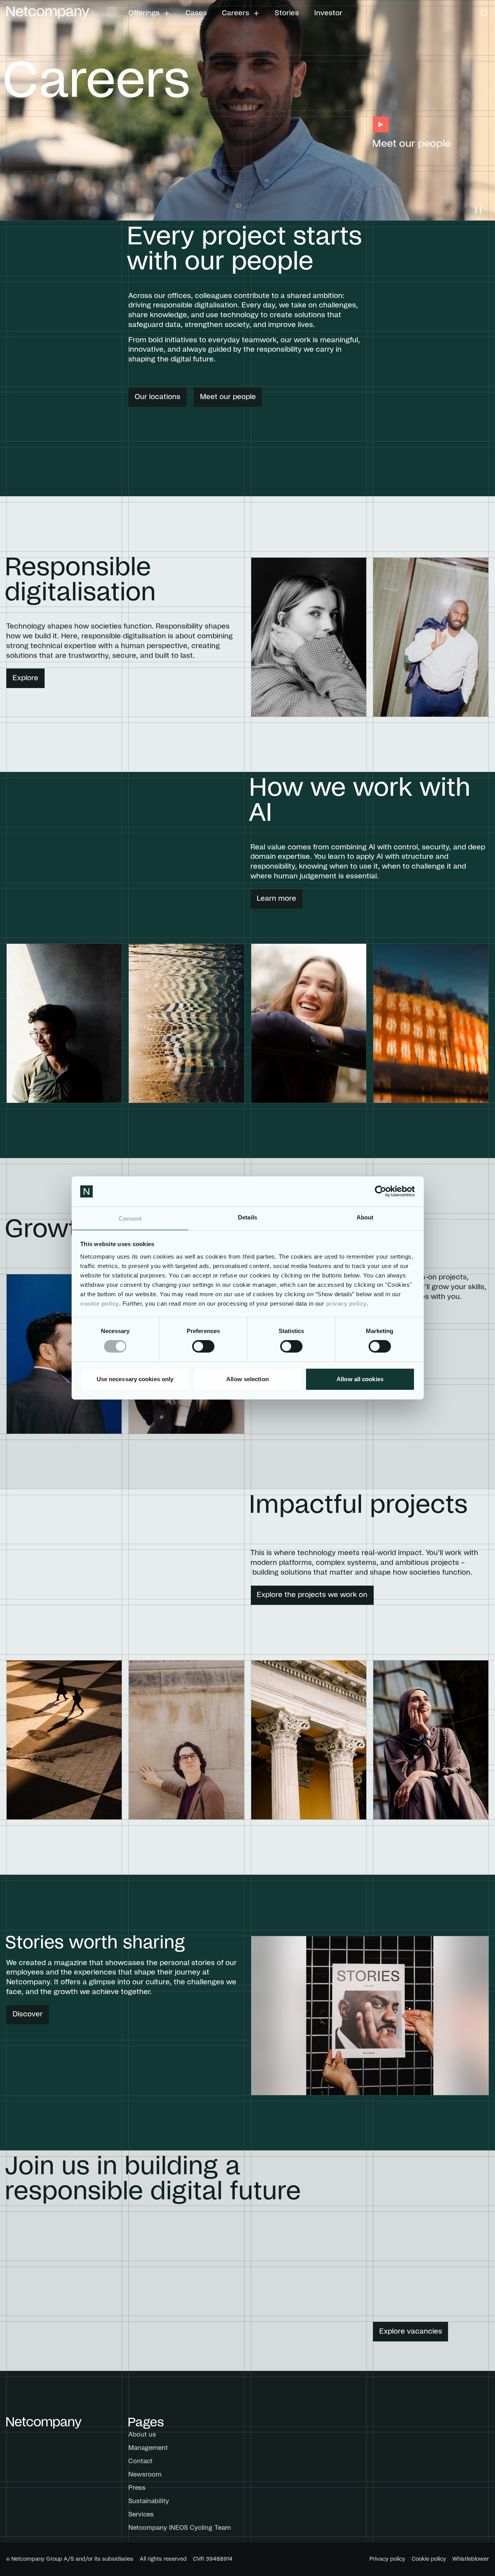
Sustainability (149, 2501)
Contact (140, 2461)
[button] (149, 13)
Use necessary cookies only (135, 1379)
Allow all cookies (360, 1379)
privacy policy (346, 1303)
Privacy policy (387, 2559)
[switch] (203, 1346)
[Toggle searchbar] (485, 14)
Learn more (276, 899)
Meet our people (228, 397)
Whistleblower (471, 2559)
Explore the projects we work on (312, 1595)
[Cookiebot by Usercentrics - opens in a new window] (381, 1191)
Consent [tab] (130, 1218)
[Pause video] (478, 210)
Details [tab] (247, 1217)
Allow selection (247, 1379)
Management (148, 2448)
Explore (25, 678)
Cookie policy (429, 2559)
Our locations (157, 397)
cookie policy (100, 1303)
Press (137, 2488)
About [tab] (365, 1217)
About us (142, 2435)
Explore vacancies (411, 2332)
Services (141, 2515)
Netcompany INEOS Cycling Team (180, 2528)
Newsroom (145, 2475)
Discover (28, 2014)
